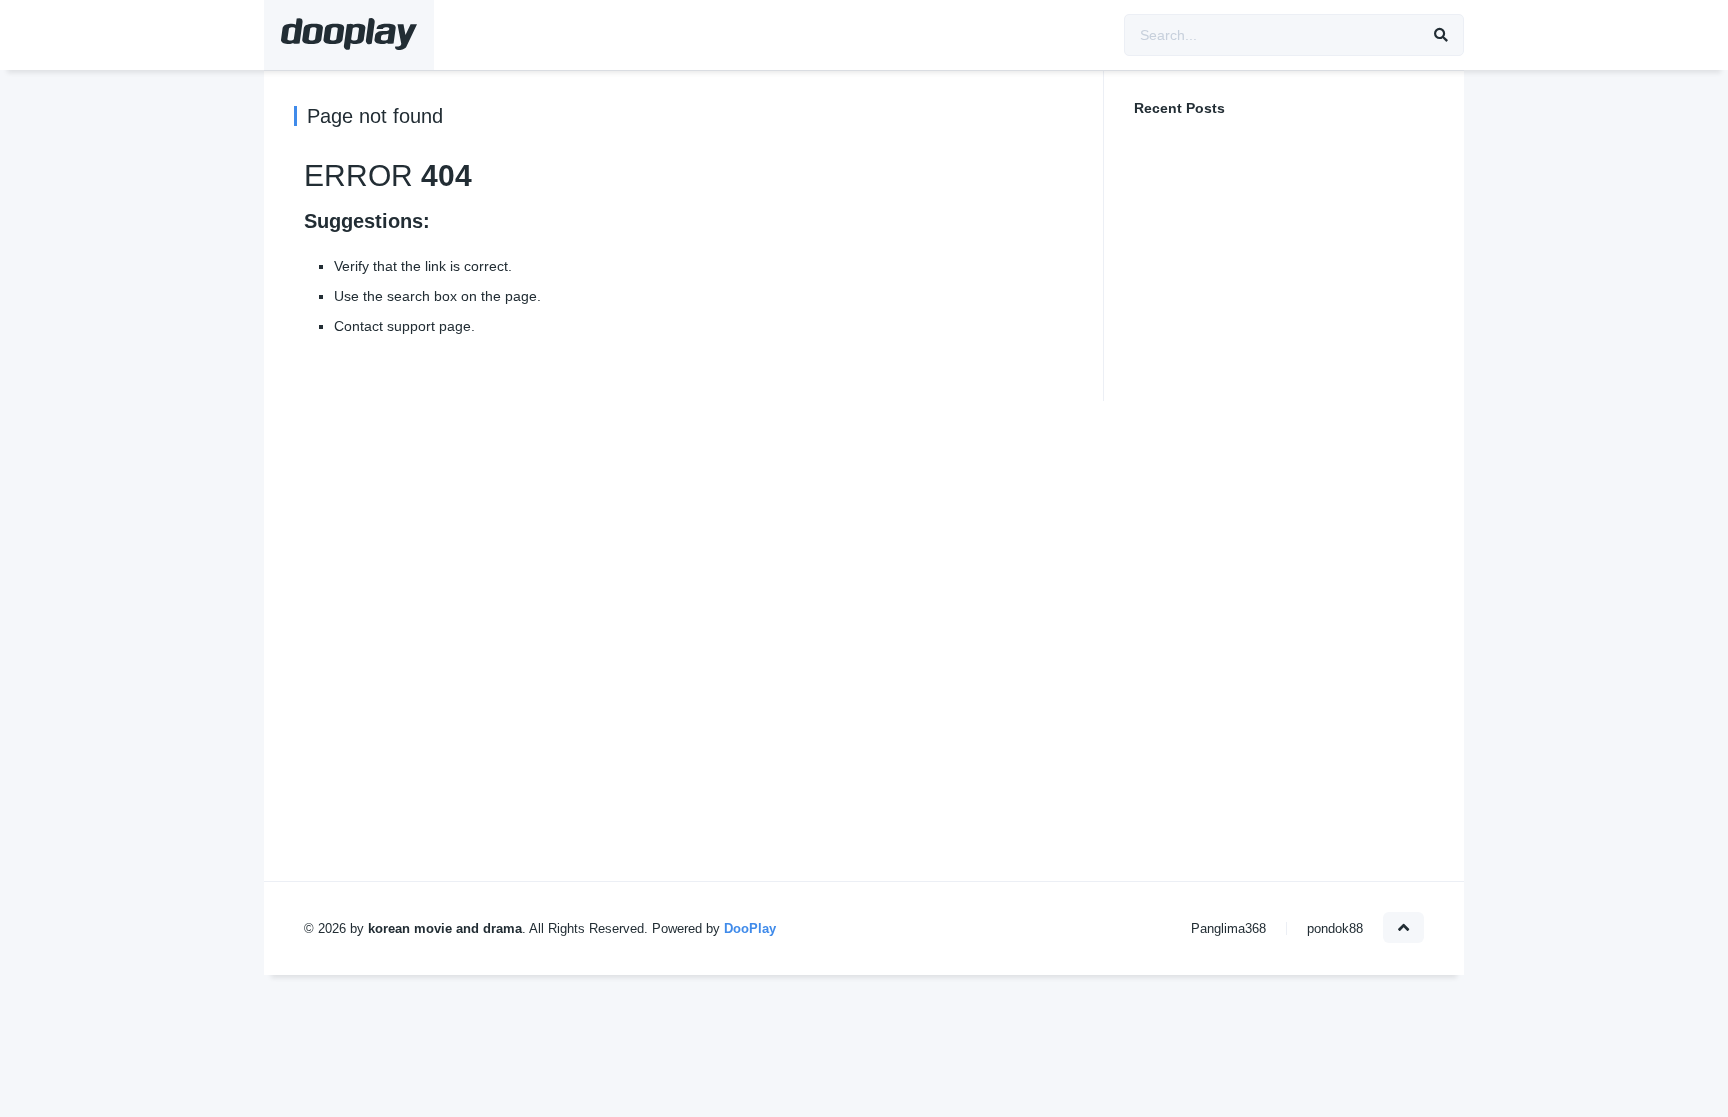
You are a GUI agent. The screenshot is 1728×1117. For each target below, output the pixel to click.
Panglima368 (1228, 928)
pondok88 (1335, 928)
